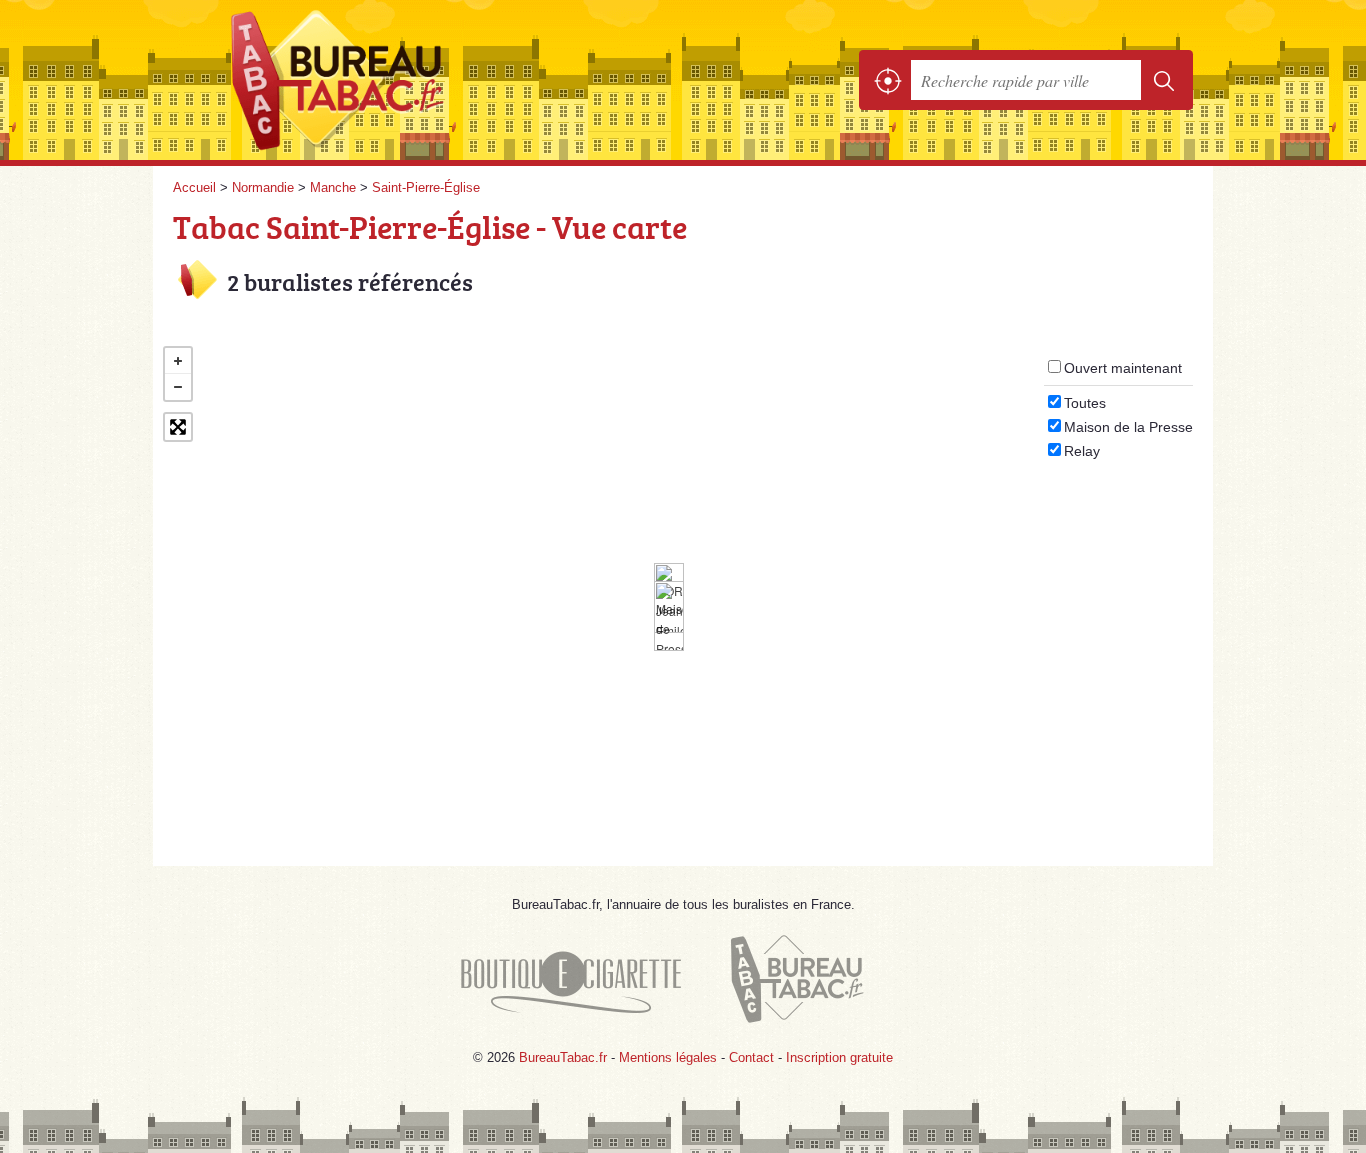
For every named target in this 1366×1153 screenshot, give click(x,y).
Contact (751, 1057)
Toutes (1085, 403)
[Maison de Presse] (669, 616)
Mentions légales (668, 1057)
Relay (1082, 451)
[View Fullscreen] (178, 427)
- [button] (178, 387)
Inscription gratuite (839, 1057)
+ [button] (178, 361)
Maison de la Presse (1128, 427)
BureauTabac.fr (393, 80)
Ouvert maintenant (1123, 368)
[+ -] (683, 586)
